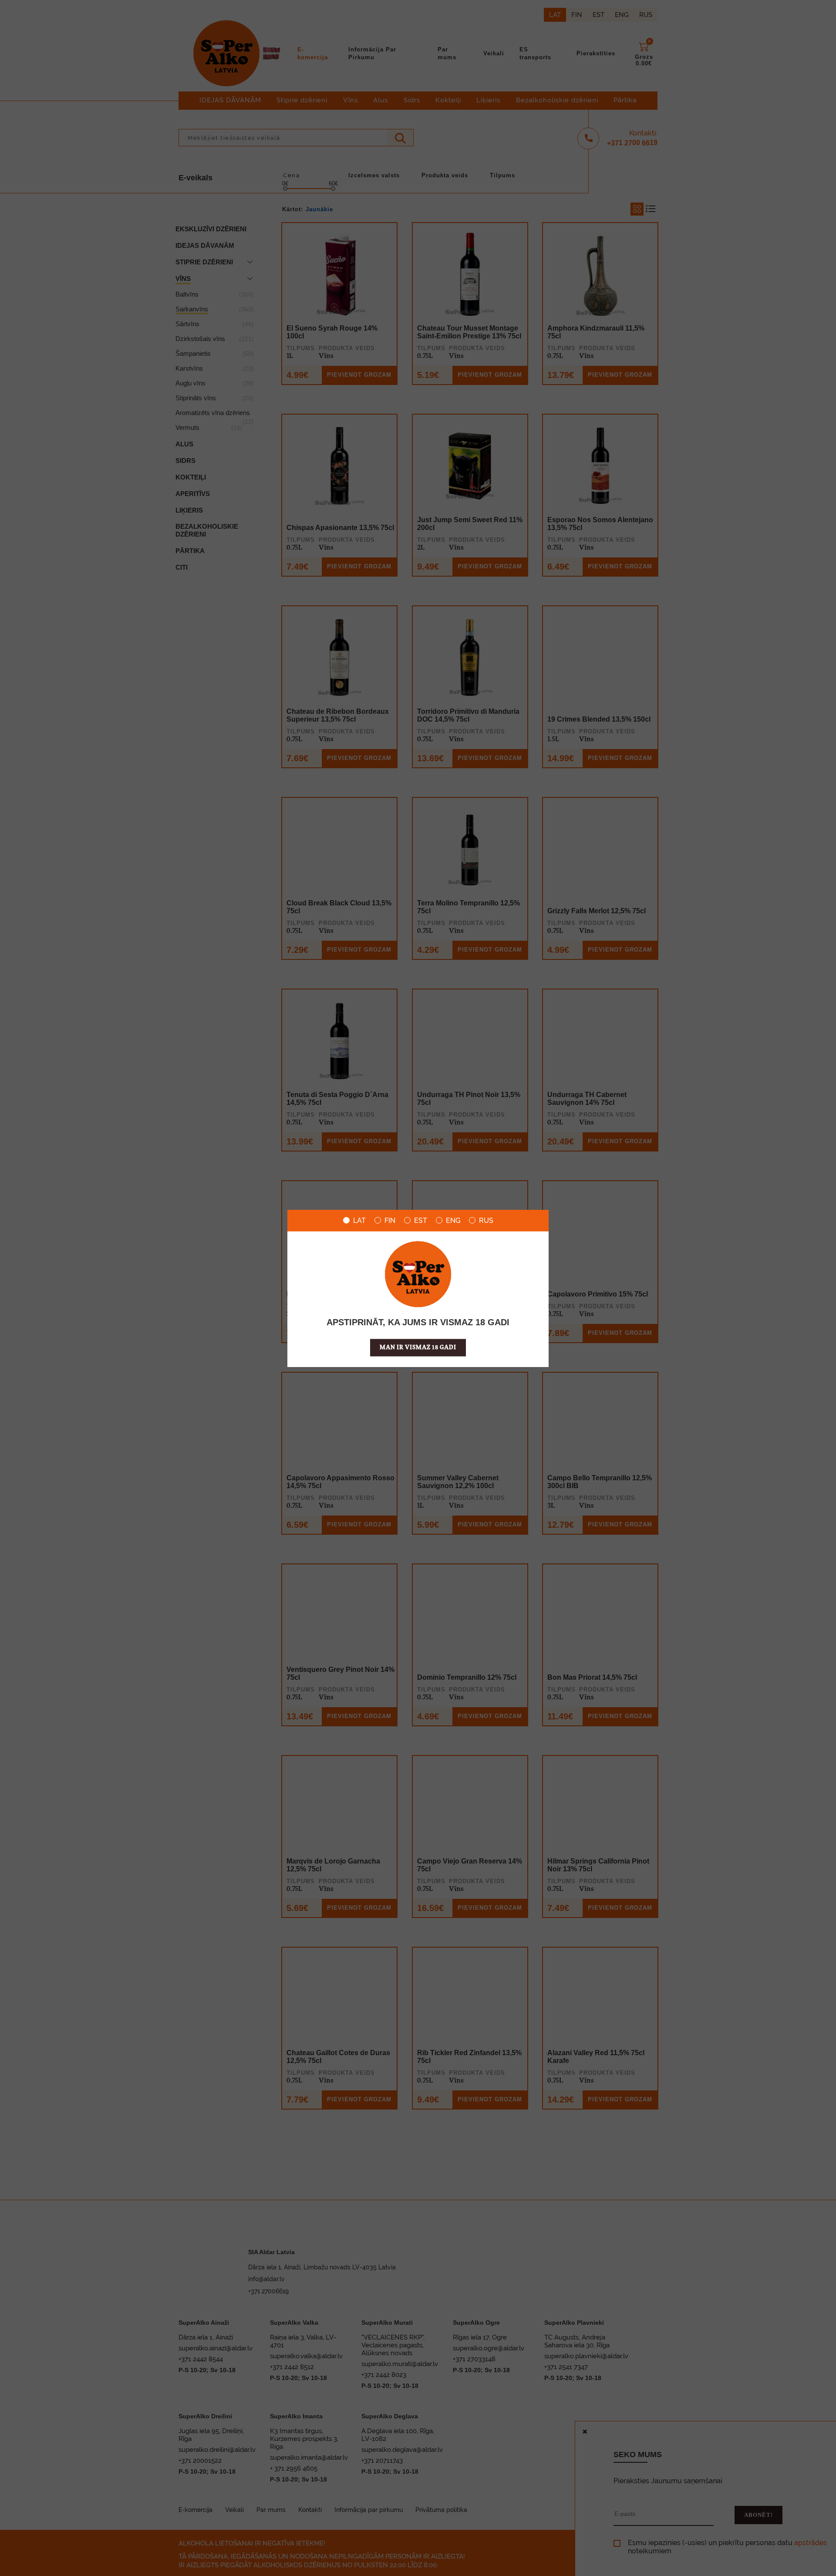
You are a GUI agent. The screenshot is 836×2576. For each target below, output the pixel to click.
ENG (453, 1220)
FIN (390, 1220)
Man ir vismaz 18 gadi (418, 1347)
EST (421, 1220)
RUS (486, 1220)
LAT (359, 1220)
